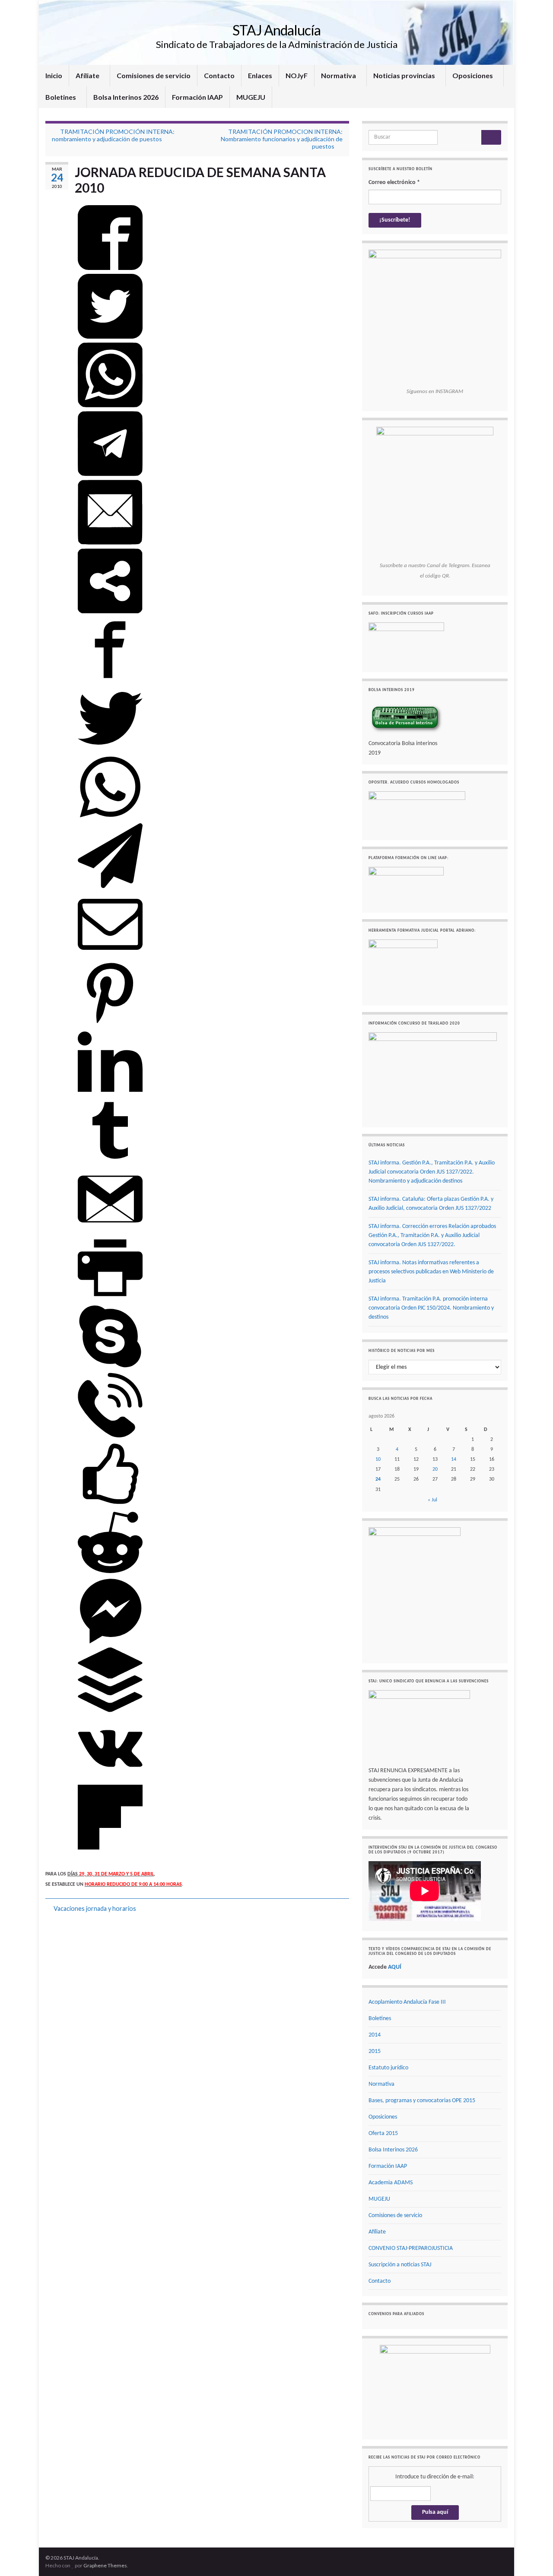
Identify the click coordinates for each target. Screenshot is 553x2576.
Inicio (54, 75)
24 (378, 1479)
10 (378, 1459)
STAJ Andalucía (276, 30)
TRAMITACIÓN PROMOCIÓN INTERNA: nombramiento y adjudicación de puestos (113, 135)
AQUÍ (395, 1967)
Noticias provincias (405, 75)
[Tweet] (110, 337)
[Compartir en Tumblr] (110, 1161)
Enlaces (260, 75)
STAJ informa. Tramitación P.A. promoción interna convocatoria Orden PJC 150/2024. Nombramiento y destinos (431, 1308)
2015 (375, 2051)
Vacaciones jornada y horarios (95, 1908)
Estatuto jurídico (388, 2068)
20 (435, 1469)
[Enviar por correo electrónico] (110, 543)
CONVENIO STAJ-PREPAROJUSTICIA (411, 2248)
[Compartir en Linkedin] (110, 1093)
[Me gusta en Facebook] (110, 1505)
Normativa (339, 75)
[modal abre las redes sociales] (110, 612)
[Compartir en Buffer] (110, 1711)
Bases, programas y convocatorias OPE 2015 (422, 2101)
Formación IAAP (197, 97)
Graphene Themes (105, 2565)
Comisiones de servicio (154, 75)
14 (454, 1459)
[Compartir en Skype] (110, 1367)
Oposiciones (473, 75)
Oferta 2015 (383, 2133)
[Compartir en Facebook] (110, 269)
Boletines (61, 97)
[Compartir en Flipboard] (110, 1848)
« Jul (432, 1500)
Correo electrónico (394, 182)
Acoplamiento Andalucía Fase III (407, 2002)
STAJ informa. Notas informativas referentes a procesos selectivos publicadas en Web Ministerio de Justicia (431, 1272)
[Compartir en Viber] (110, 1436)
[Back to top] (534, 2557)
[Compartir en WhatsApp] (110, 406)
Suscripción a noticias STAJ (400, 2265)
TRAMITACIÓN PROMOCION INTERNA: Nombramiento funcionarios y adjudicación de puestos (282, 139)
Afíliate (88, 75)
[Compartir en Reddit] (110, 1574)
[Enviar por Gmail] (110, 1230)
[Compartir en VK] (110, 1780)
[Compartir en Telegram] (110, 475)
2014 (375, 2035)
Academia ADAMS (391, 2183)
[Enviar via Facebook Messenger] (110, 1642)
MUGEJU (251, 97)
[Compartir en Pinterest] (110, 1024)
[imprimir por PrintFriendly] (110, 1299)
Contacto (219, 75)
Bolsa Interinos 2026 (126, 97)
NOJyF (297, 75)
